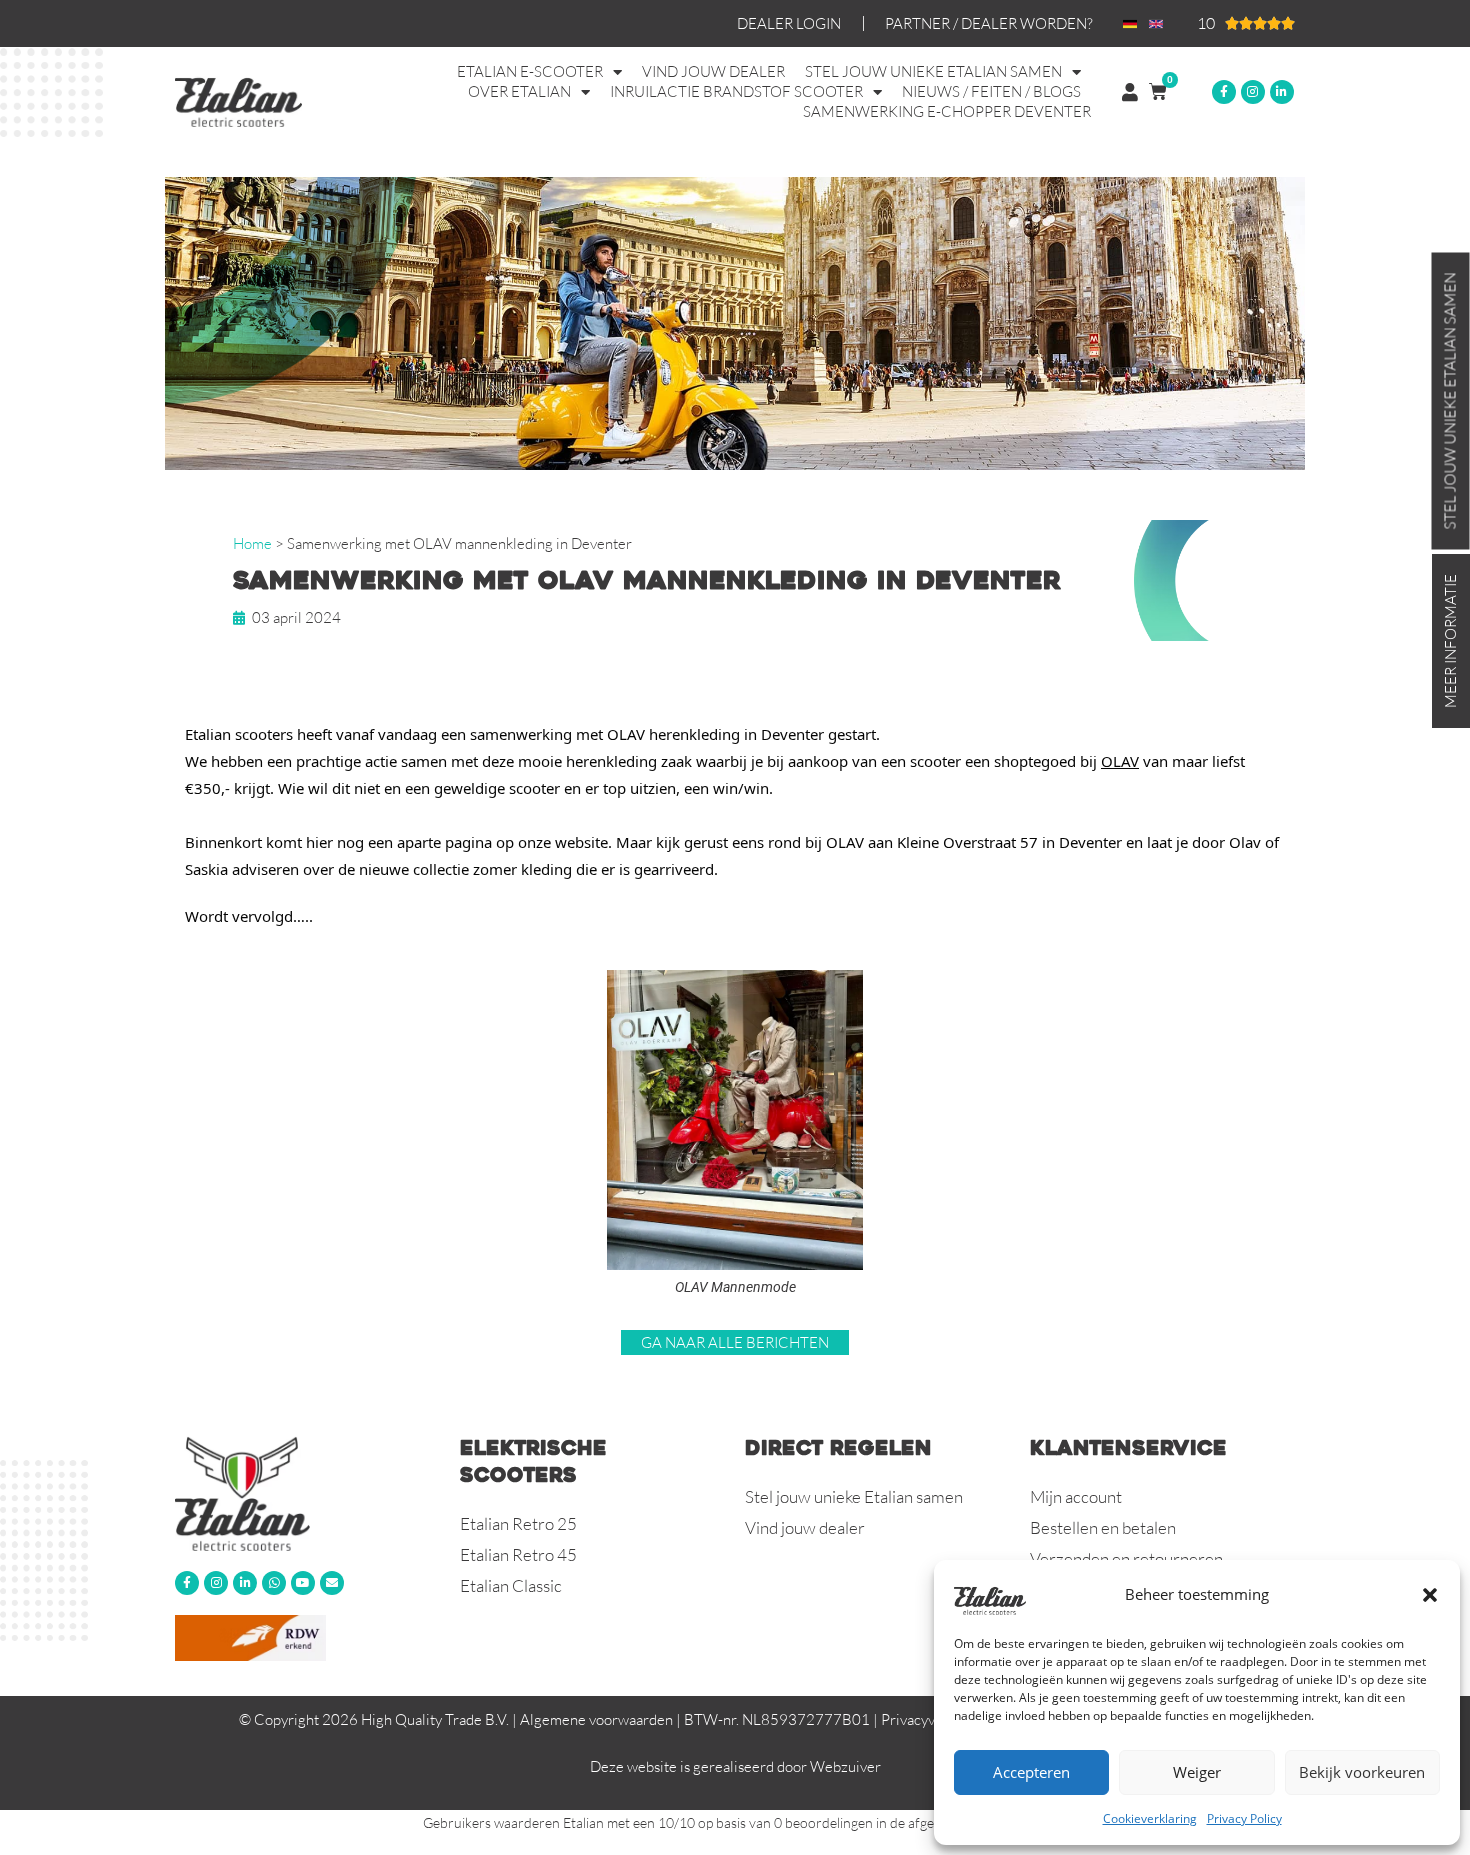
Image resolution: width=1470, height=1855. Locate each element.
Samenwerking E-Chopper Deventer (947, 111)
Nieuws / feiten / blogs (991, 91)
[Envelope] (332, 1583)
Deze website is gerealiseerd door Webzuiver (735, 1766)
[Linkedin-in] (1282, 92)
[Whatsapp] (274, 1583)
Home (252, 543)
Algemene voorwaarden (596, 1719)
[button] (1430, 1595)
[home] (307, 1493)
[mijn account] (1130, 92)
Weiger (1197, 1772)
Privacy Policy (1244, 1818)
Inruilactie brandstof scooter (736, 91)
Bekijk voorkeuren (1362, 1772)
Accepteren (1031, 1772)
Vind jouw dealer (713, 71)
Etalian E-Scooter (530, 71)
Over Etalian (519, 91)
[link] (1120, 761)
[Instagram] (1253, 92)
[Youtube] (303, 1583)
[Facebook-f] (1224, 92)
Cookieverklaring (1150, 1818)
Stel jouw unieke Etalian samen (933, 71)
